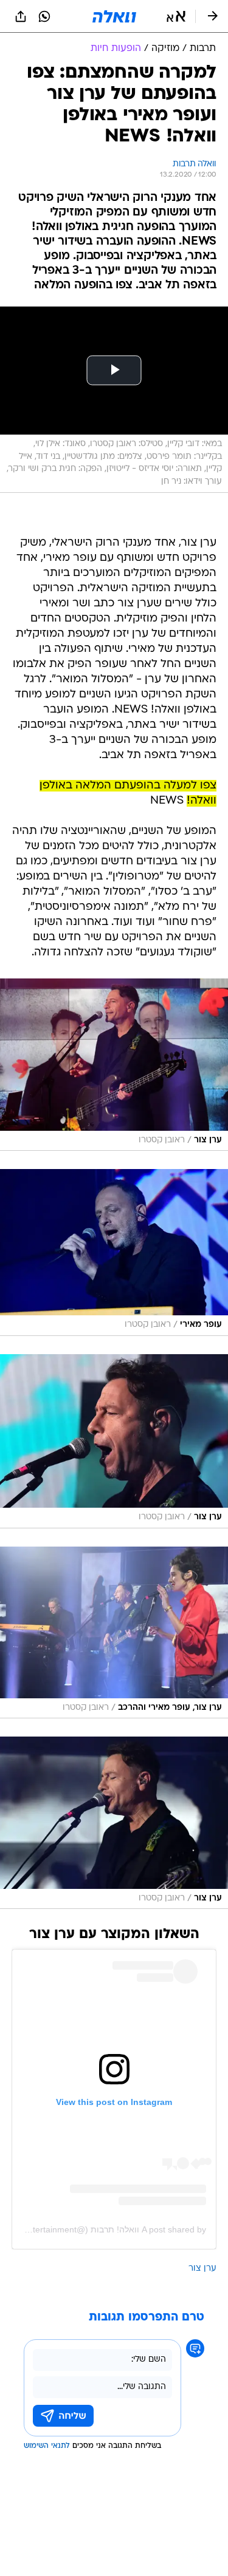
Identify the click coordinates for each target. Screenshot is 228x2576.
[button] (176, 16)
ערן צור (202, 2269)
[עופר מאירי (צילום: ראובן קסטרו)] (114, 1252)
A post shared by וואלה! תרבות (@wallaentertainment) (103, 2229)
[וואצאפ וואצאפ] (44, 16)
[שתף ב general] (21, 16)
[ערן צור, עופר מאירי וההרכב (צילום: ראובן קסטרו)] (114, 1633)
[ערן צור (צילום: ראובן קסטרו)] (114, 1065)
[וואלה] (114, 16)
